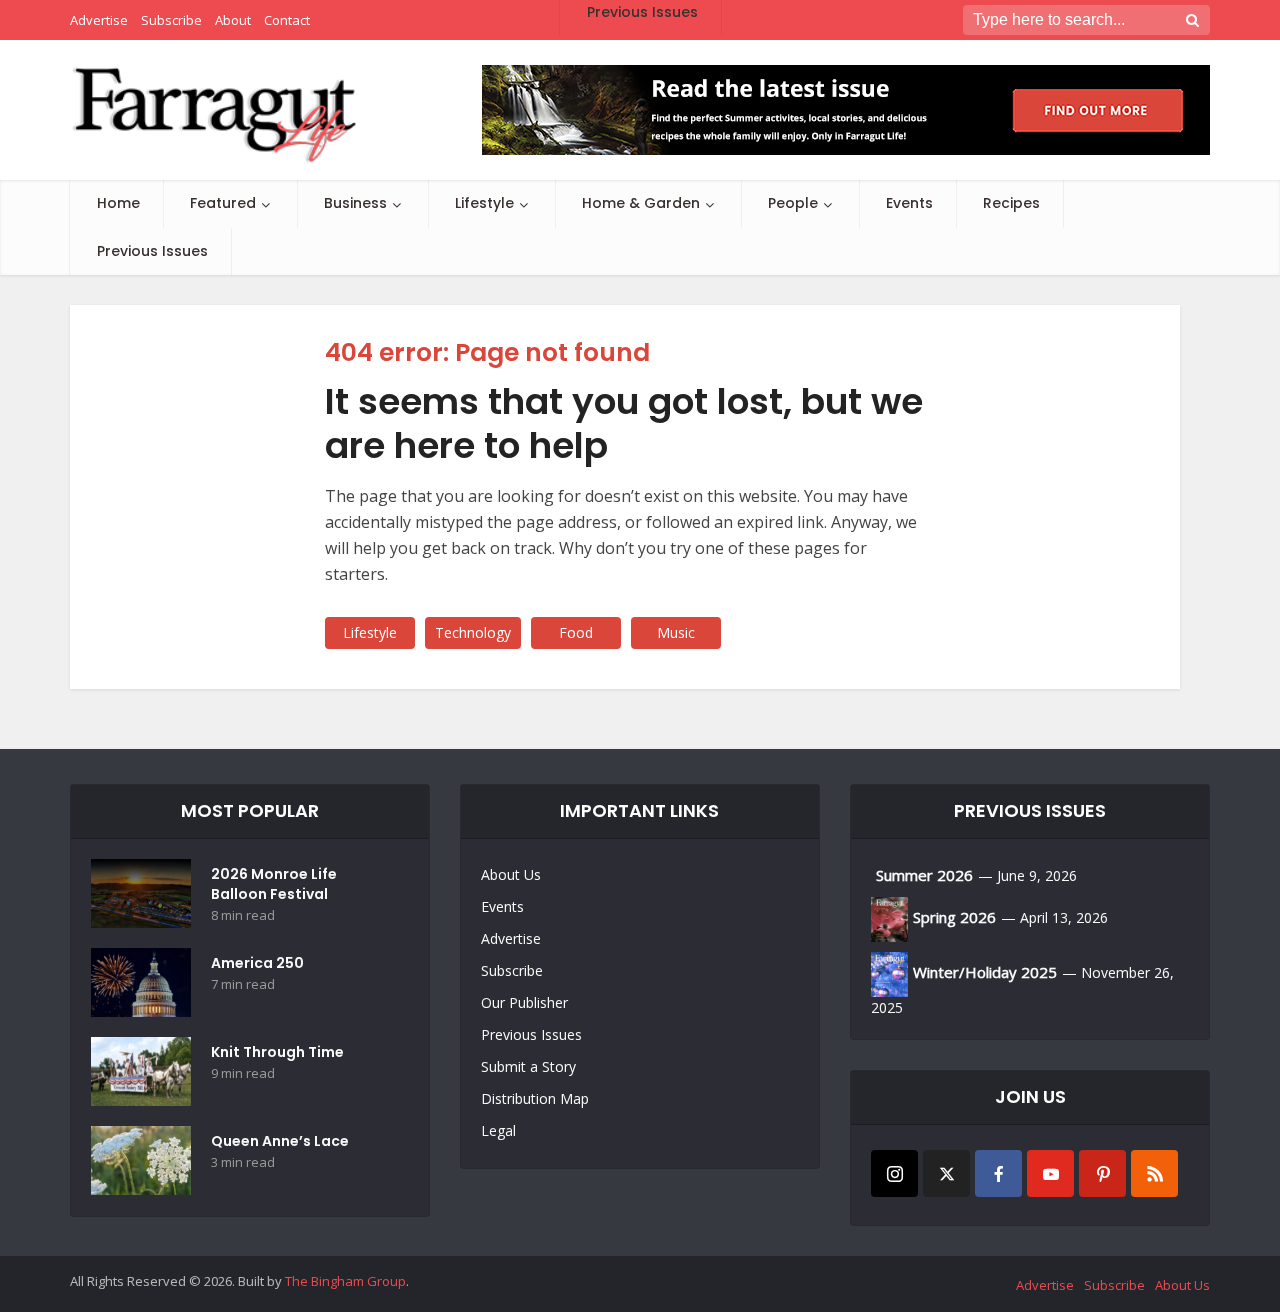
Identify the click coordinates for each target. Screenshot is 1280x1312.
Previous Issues (152, 251)
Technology (473, 632)
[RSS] (1154, 1173)
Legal (498, 1130)
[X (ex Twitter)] (946, 1173)
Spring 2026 (954, 917)
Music (676, 632)
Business (355, 203)
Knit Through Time (277, 1052)
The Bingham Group (345, 1281)
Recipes (1011, 203)
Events (909, 203)
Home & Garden (641, 203)
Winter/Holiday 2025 (985, 972)
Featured (223, 203)
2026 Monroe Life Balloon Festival (274, 884)
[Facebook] (998, 1173)
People (793, 203)
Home (118, 203)
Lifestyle (484, 203)
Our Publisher (524, 1002)
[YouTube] (1050, 1173)
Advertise (511, 938)
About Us (511, 874)
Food (576, 632)
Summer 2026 (924, 875)
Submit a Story (528, 1066)
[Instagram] (894, 1173)
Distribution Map (535, 1098)
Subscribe (512, 970)
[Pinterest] (1102, 1173)
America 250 (257, 963)
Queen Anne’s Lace (280, 1141)
